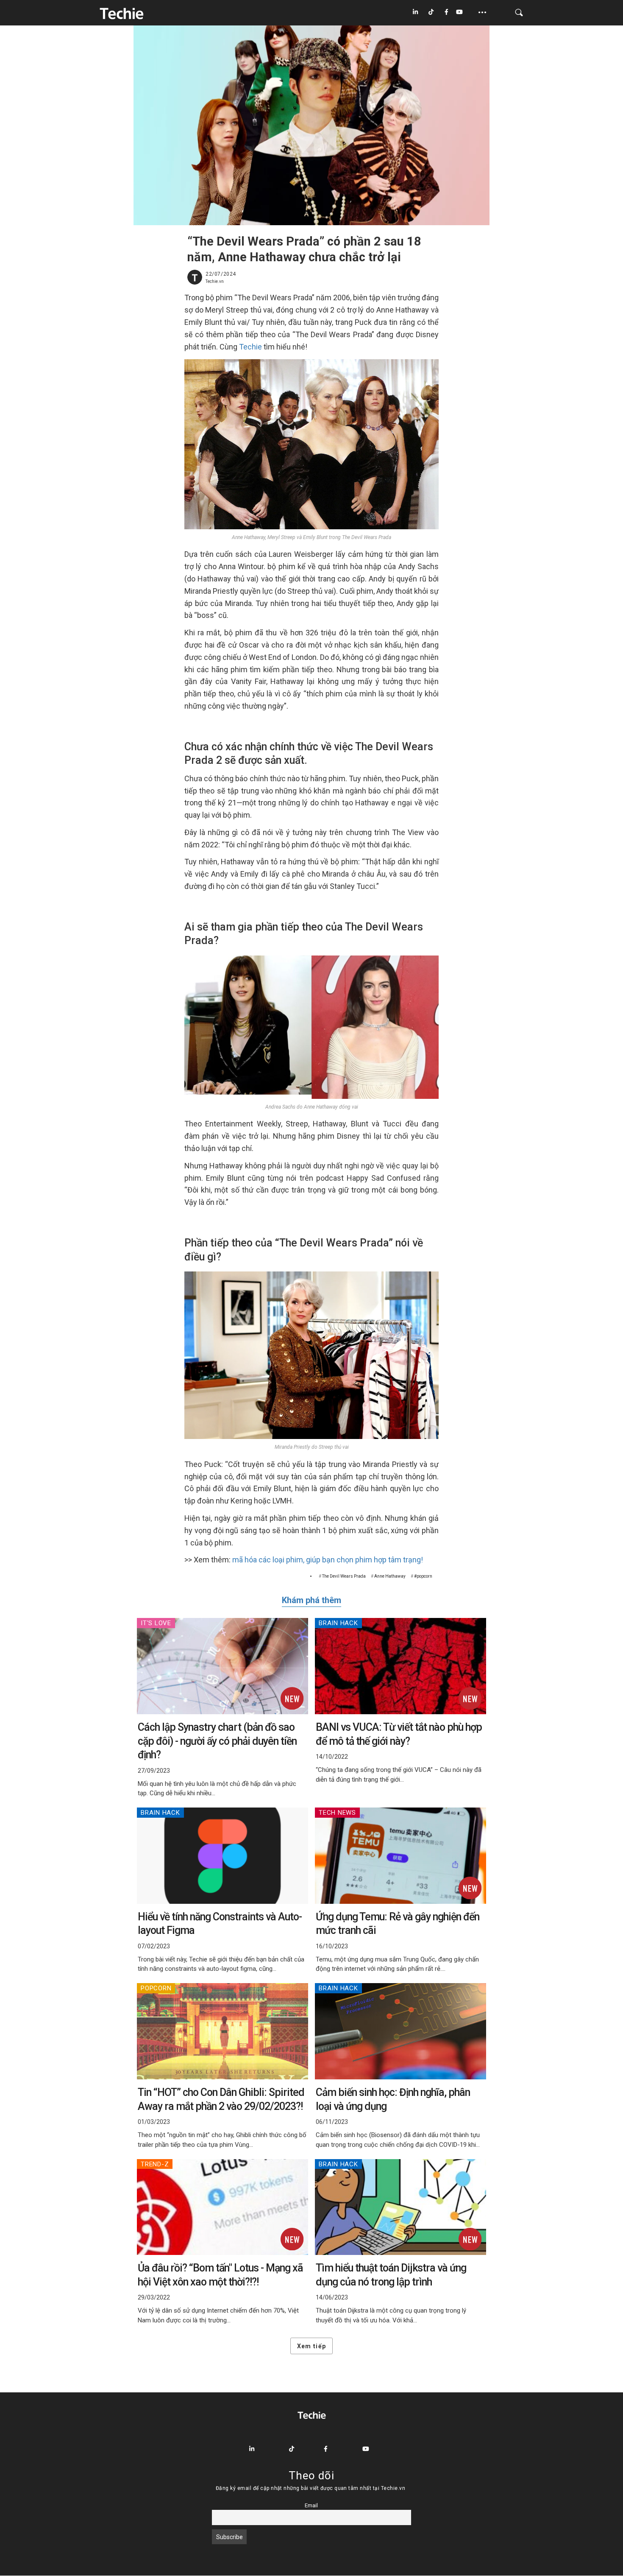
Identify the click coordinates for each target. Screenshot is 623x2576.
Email (311, 2505)
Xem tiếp (311, 2346)
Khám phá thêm (311, 1600)
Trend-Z (155, 2164)
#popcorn (423, 1576)
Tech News (337, 1813)
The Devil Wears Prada (344, 1576)
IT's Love (156, 1623)
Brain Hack (338, 1623)
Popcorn (156, 1988)
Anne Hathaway (390, 1576)
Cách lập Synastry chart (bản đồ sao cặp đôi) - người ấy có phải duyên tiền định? (217, 1741)
